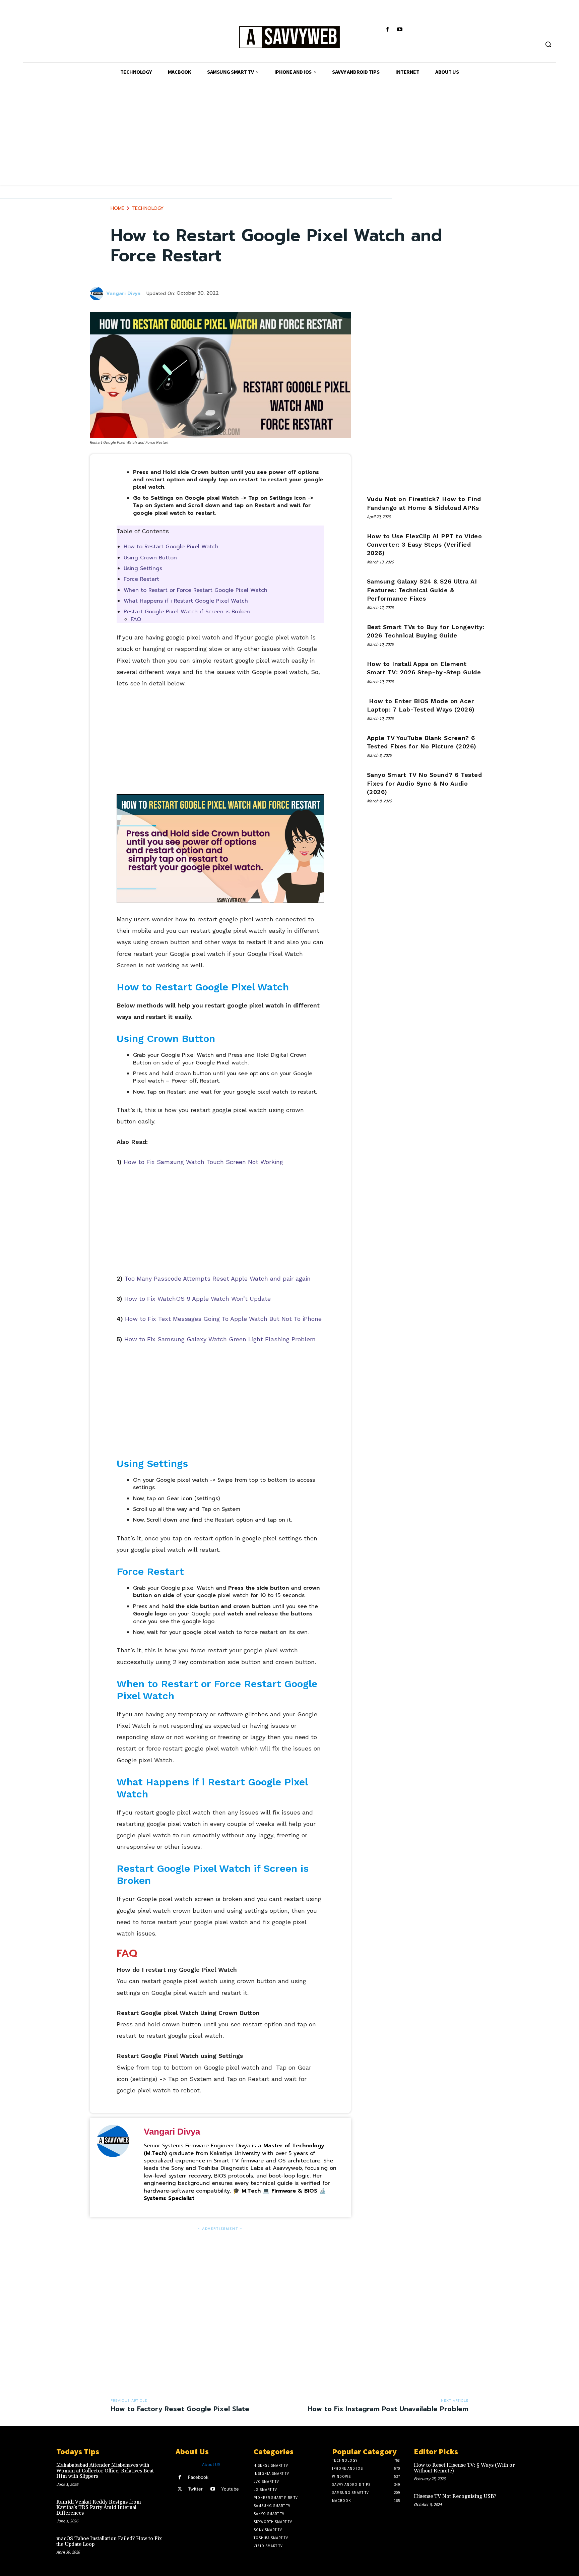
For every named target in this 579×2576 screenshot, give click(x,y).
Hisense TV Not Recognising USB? (455, 2496)
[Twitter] (180, 2489)
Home (117, 208)
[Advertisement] (289, 138)
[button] (548, 44)
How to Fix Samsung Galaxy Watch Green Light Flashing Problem (220, 1339)
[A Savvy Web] (289, 38)
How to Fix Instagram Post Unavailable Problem (388, 2409)
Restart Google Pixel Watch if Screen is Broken (187, 612)
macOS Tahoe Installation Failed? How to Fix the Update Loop (109, 2541)
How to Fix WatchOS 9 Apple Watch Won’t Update (198, 1299)
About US (211, 2464)
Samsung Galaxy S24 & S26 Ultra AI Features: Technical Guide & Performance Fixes (422, 590)
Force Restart (141, 579)
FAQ (136, 619)
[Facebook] (388, 30)
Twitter (195, 2489)
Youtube (230, 2489)
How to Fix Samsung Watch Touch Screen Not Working (203, 1162)
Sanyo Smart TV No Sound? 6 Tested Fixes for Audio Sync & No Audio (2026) (425, 783)
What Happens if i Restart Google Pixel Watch (186, 601)
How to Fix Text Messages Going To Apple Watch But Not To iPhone (223, 1319)
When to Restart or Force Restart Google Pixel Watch (196, 590)
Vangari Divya (123, 294)
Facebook (198, 2477)
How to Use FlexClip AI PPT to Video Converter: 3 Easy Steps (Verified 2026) (425, 544)
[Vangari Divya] (98, 294)
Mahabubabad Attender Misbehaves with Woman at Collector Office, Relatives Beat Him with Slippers (105, 2471)
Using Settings (143, 568)
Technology (148, 208)
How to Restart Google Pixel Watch (172, 547)
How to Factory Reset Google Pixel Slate (180, 2409)
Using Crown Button (150, 558)
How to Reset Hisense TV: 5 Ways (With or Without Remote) (464, 2468)
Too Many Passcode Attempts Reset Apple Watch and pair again (218, 1278)
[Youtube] (400, 30)
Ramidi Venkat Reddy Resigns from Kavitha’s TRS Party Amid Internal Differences (99, 2508)
